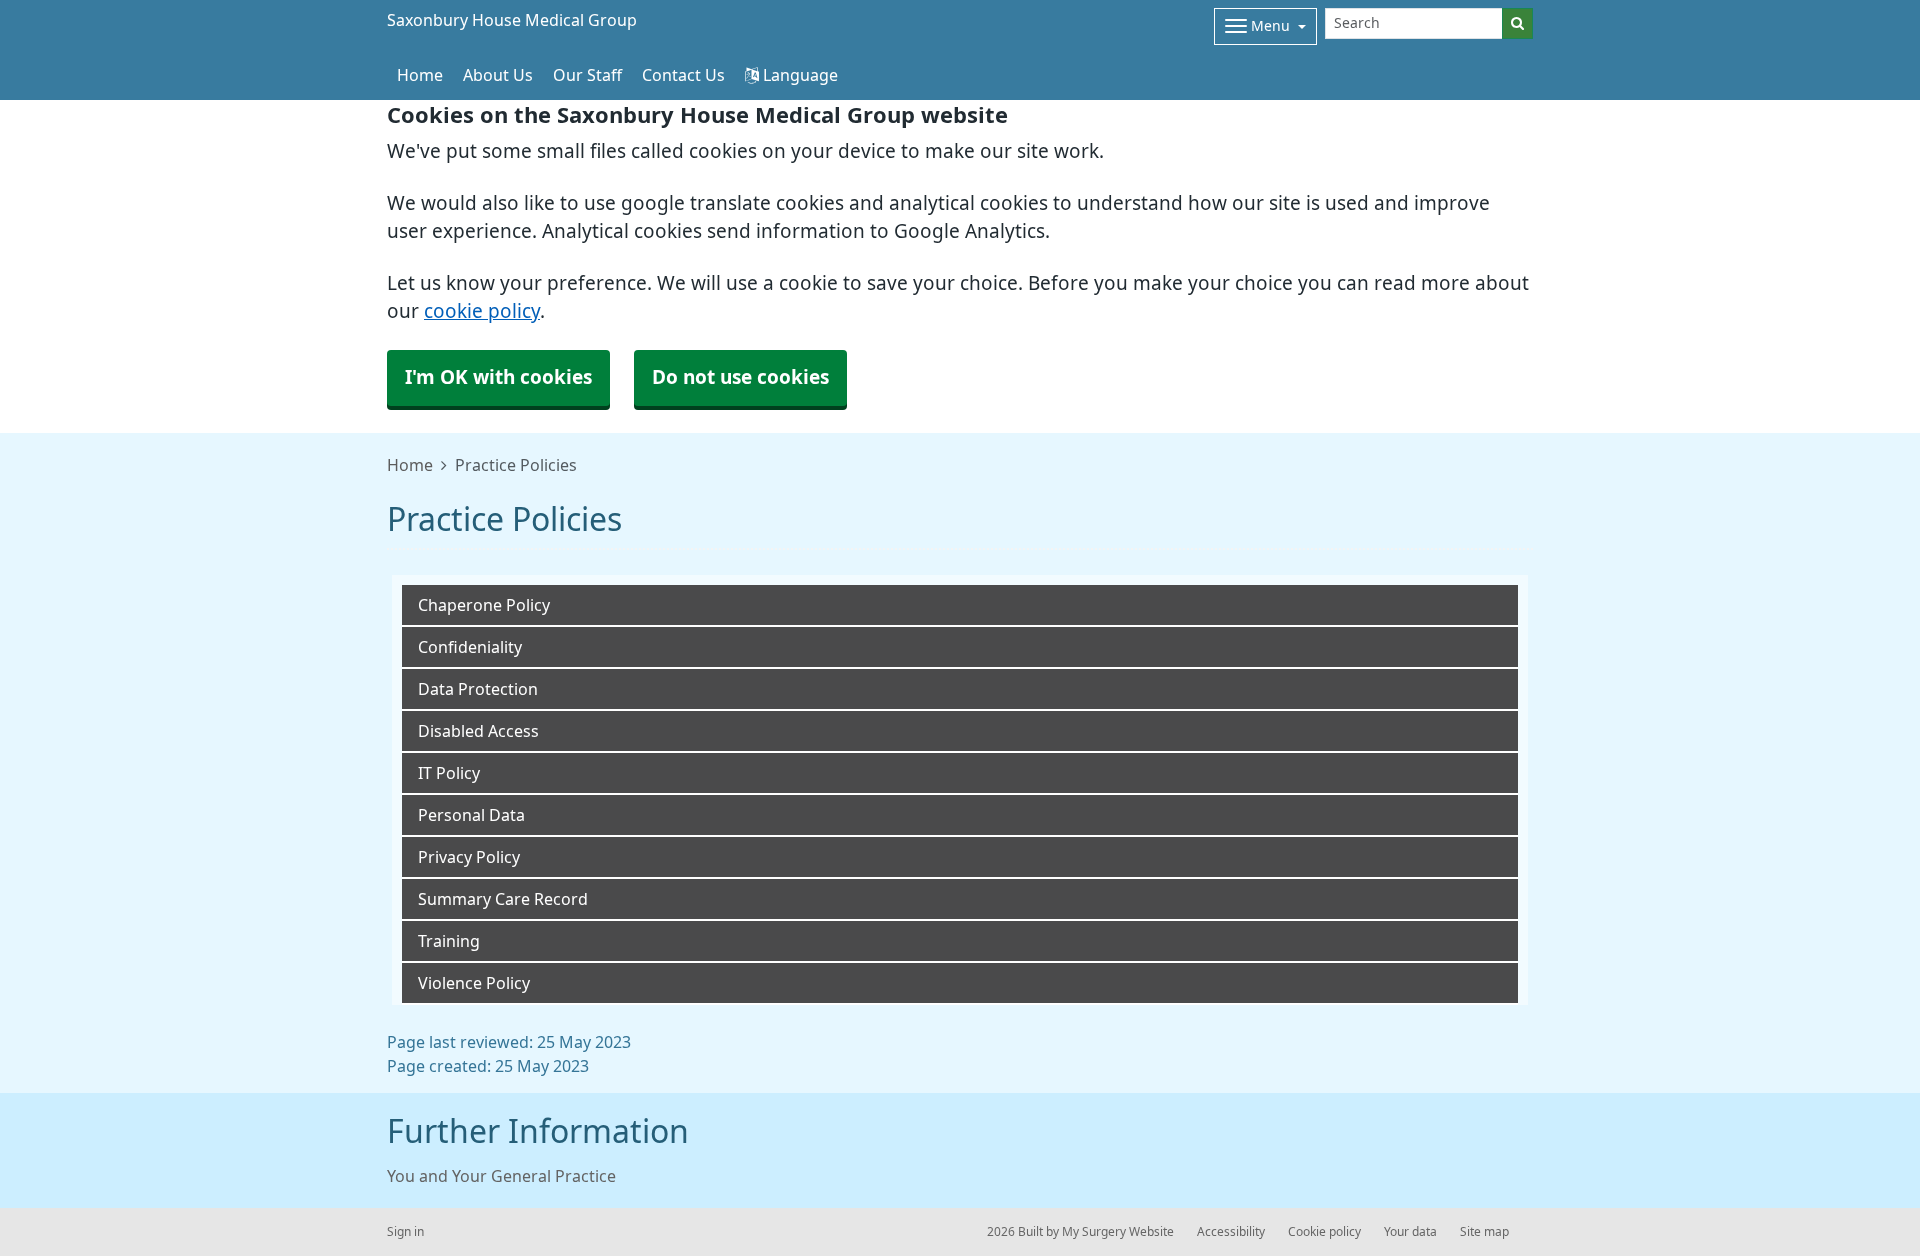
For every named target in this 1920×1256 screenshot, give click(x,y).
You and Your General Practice (501, 1176)
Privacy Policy (469, 857)
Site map (1484, 1232)
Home (410, 465)
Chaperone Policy (484, 605)
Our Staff (587, 75)
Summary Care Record (503, 899)
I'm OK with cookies (498, 377)
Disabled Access (478, 731)
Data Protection (478, 689)
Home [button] (420, 75)
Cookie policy (1324, 1232)
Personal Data (471, 815)
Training (449, 941)
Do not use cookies (740, 377)
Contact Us (683, 75)
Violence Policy (474, 983)
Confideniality (470, 647)
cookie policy (482, 311)
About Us (498, 75)
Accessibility (1231, 1232)
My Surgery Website (1118, 1232)
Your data (1410, 1232)
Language (798, 75)
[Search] (1517, 23)
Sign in (405, 1232)
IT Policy (449, 773)
